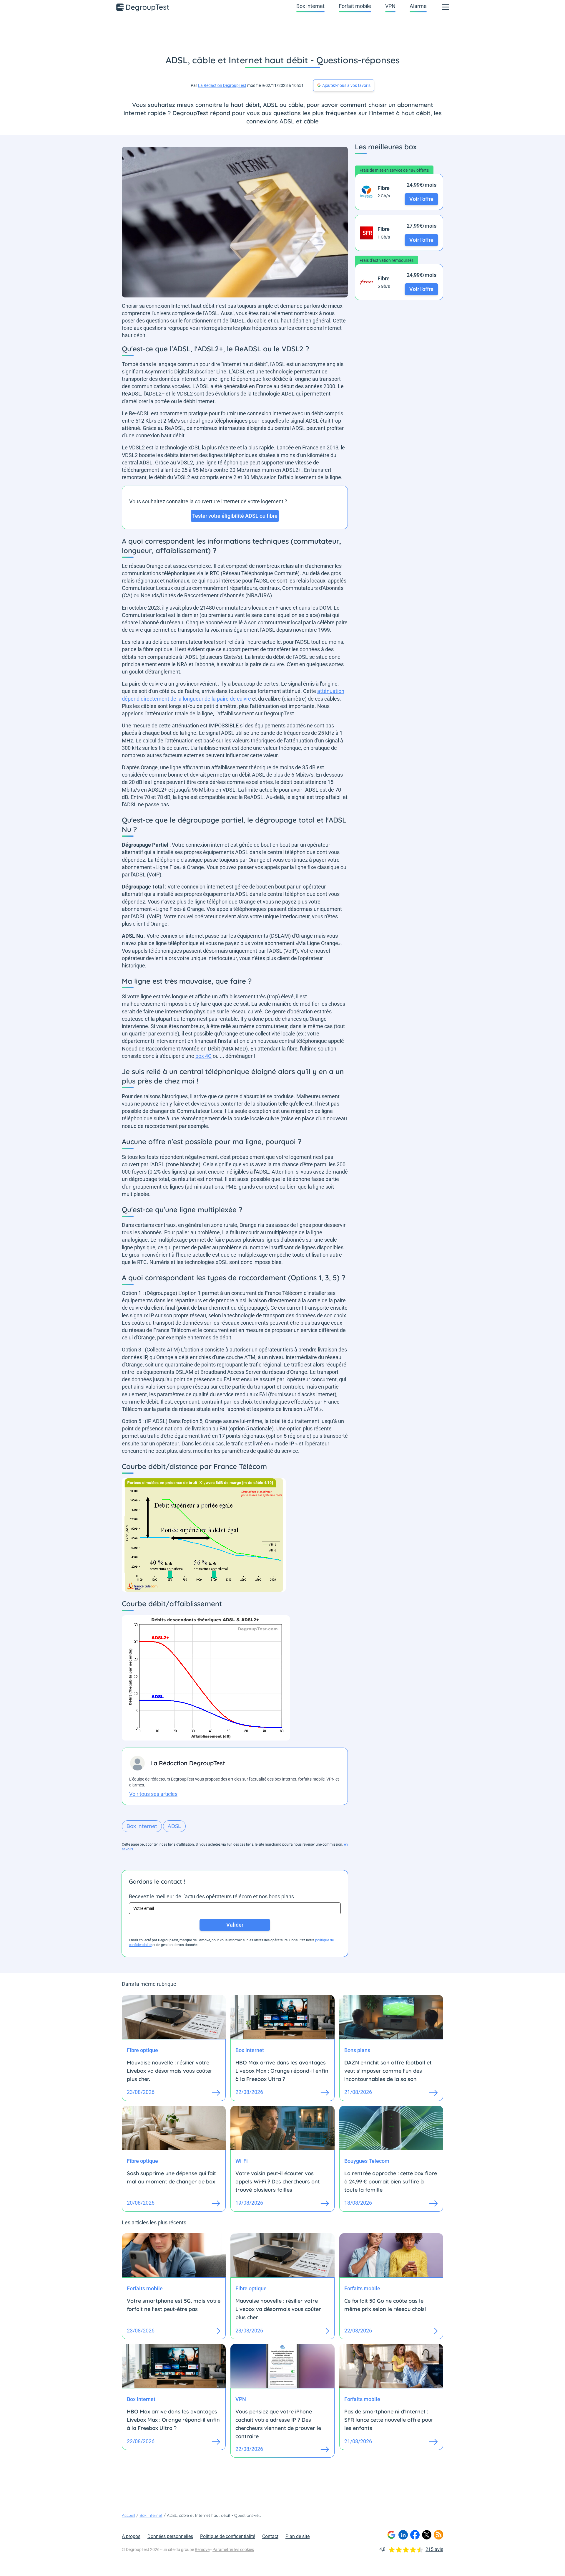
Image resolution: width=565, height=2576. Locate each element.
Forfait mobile (355, 6)
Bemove (202, 2549)
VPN (390, 6)
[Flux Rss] (438, 2535)
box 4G (203, 1056)
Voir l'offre (421, 199)
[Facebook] (415, 2535)
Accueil (128, 2515)
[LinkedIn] (403, 2535)
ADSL (174, 1826)
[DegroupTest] (143, 7)
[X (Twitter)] (427, 2535)
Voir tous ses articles (153, 1794)
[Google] (391, 2535)
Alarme (418, 6)
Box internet (310, 6)
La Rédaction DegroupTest (222, 85)
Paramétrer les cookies (233, 2549)
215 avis (434, 2549)
